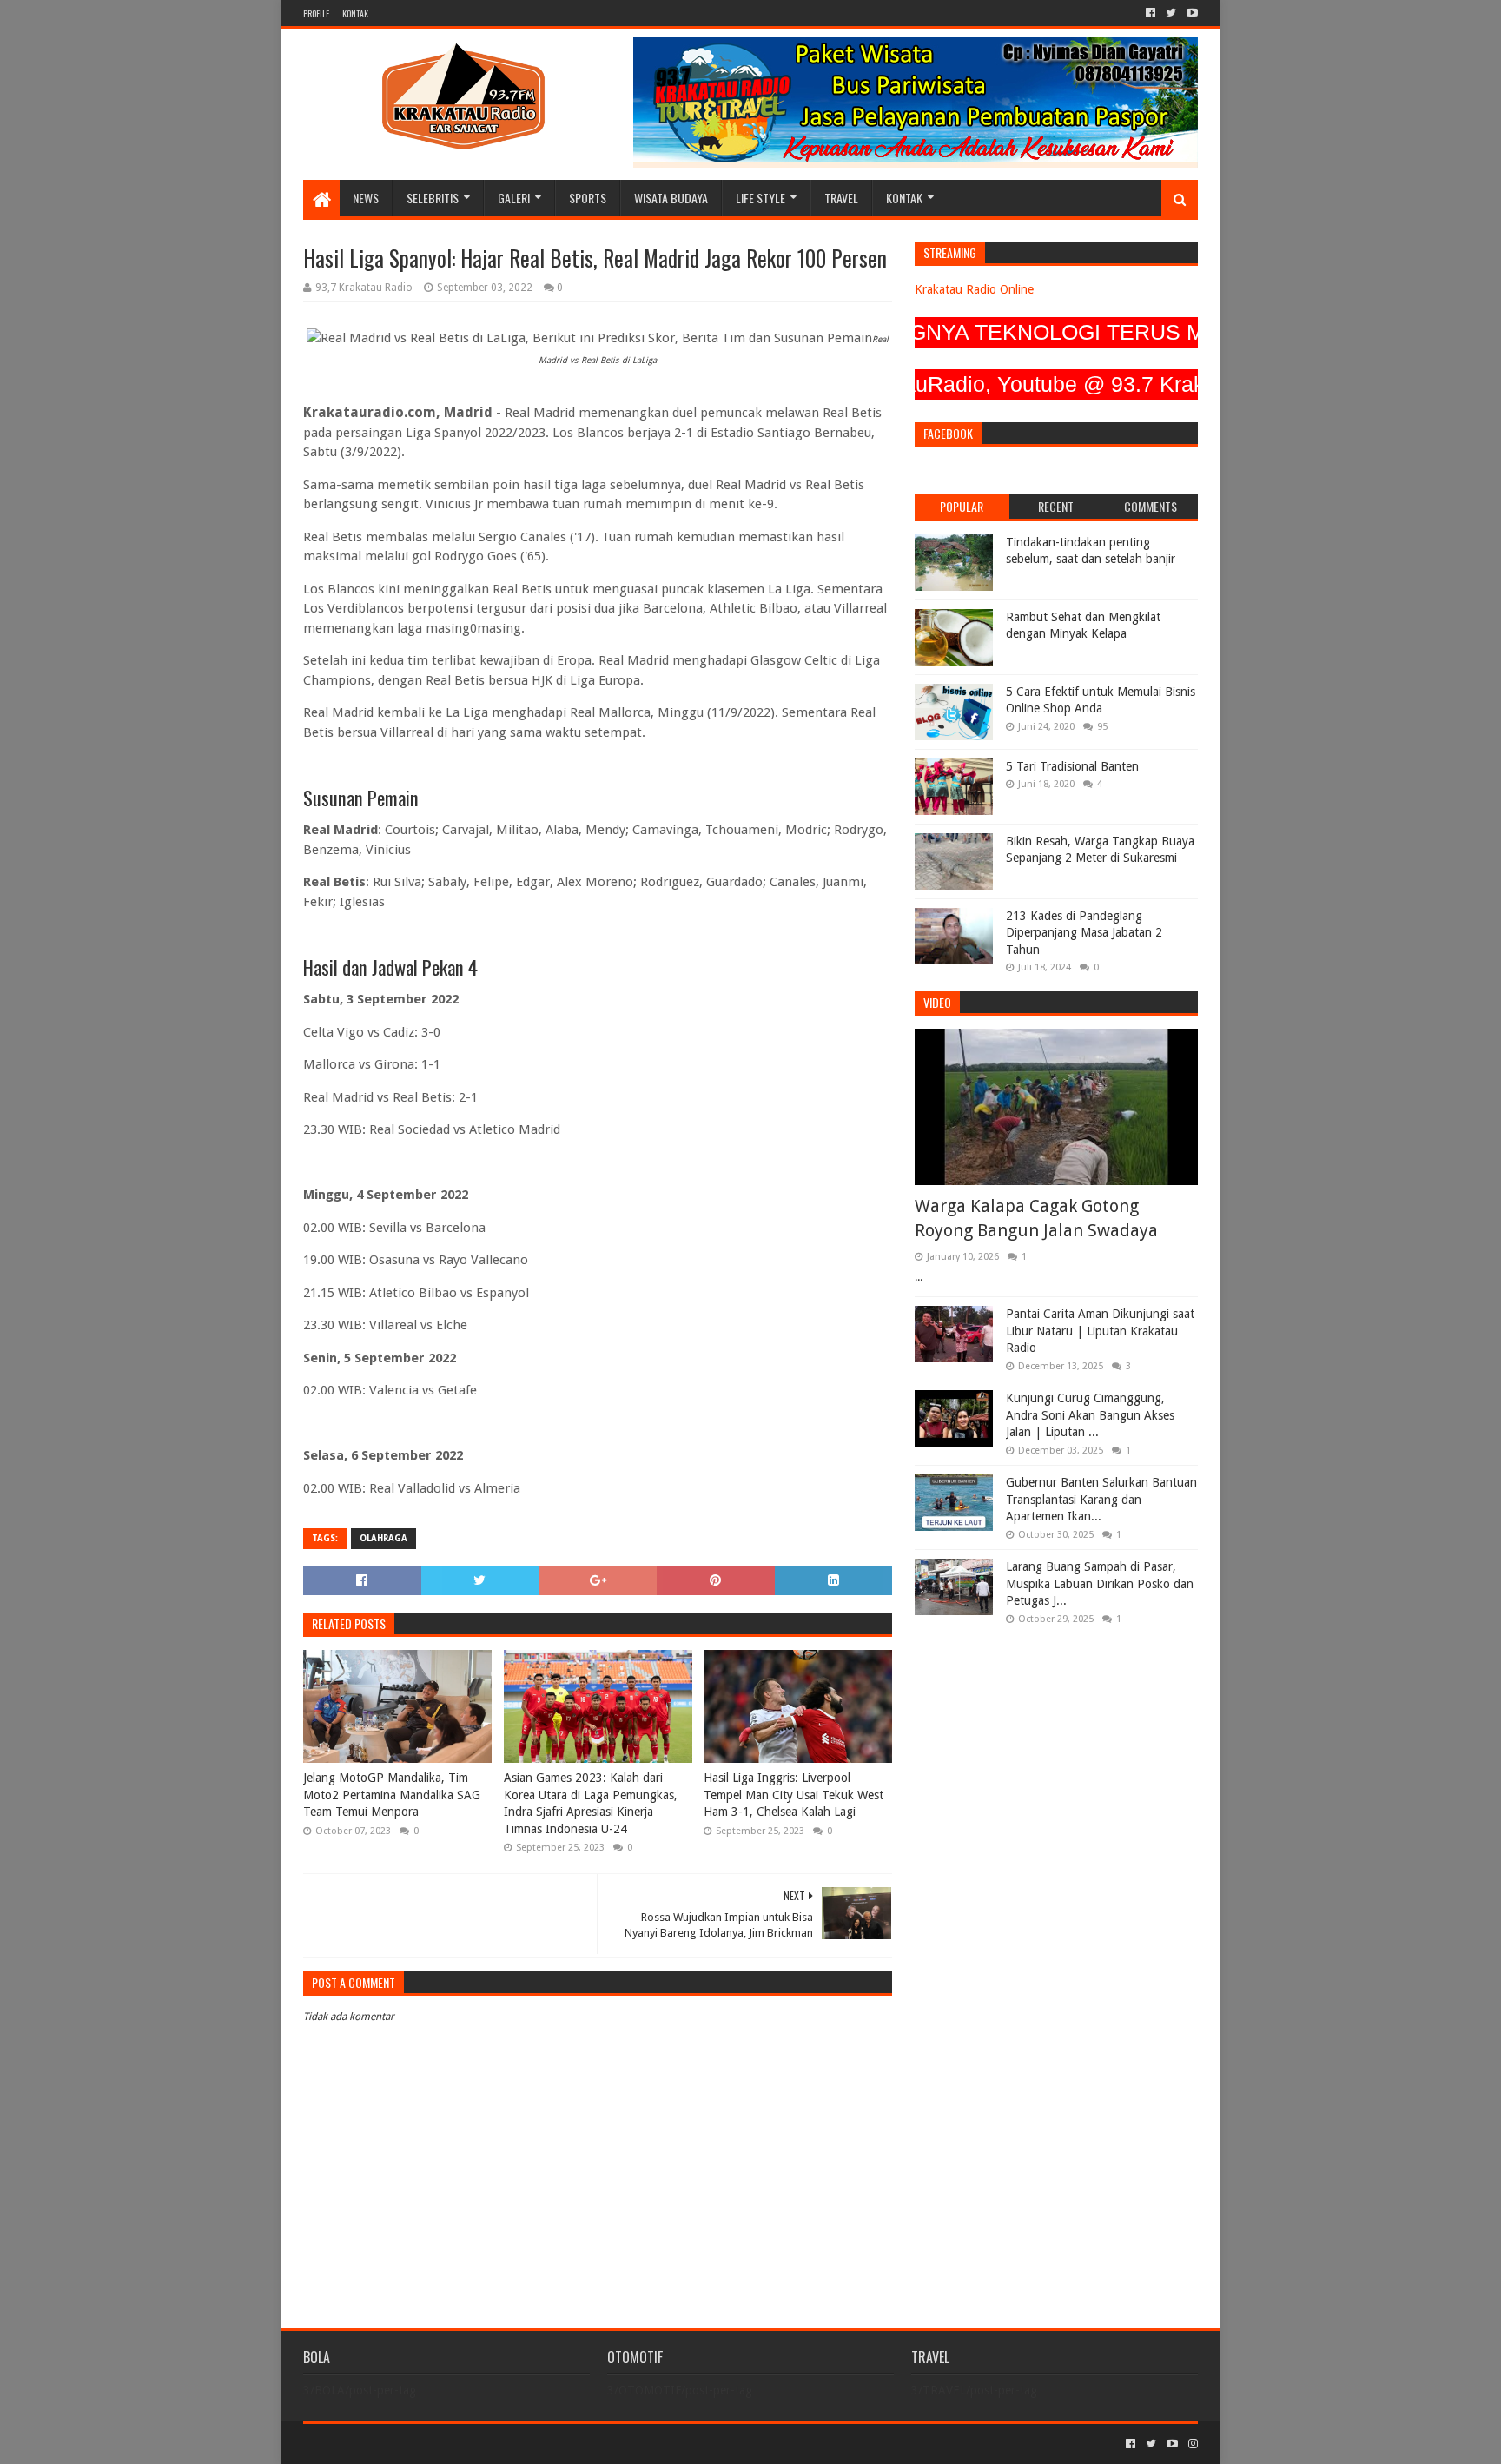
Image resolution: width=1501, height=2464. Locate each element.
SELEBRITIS (433, 198)
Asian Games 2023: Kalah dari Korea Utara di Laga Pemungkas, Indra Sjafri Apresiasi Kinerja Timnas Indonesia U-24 (591, 1803)
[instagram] (1191, 2444)
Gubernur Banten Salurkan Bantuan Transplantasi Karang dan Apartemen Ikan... (1101, 1499)
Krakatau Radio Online (974, 289)
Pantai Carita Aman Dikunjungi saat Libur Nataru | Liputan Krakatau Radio (1100, 1331)
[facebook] (1151, 13)
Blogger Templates (499, 2444)
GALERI (514, 198)
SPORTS (588, 198)
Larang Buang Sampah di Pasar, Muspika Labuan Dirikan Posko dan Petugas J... (1100, 1583)
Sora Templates (400, 2444)
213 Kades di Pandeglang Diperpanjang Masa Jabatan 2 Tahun (1084, 933)
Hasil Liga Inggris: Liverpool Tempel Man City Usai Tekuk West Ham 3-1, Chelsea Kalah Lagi (793, 1795)
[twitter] (1171, 13)
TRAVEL (841, 198)
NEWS (366, 198)
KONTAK (355, 13)
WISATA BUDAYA (671, 198)
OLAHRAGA (384, 1538)
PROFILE (316, 13)
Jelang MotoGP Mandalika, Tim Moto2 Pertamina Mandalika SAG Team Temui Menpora (392, 1795)
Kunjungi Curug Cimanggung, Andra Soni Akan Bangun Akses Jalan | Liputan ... (1090, 1415)
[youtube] (1190, 13)
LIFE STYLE (760, 198)
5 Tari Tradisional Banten (1072, 766)
